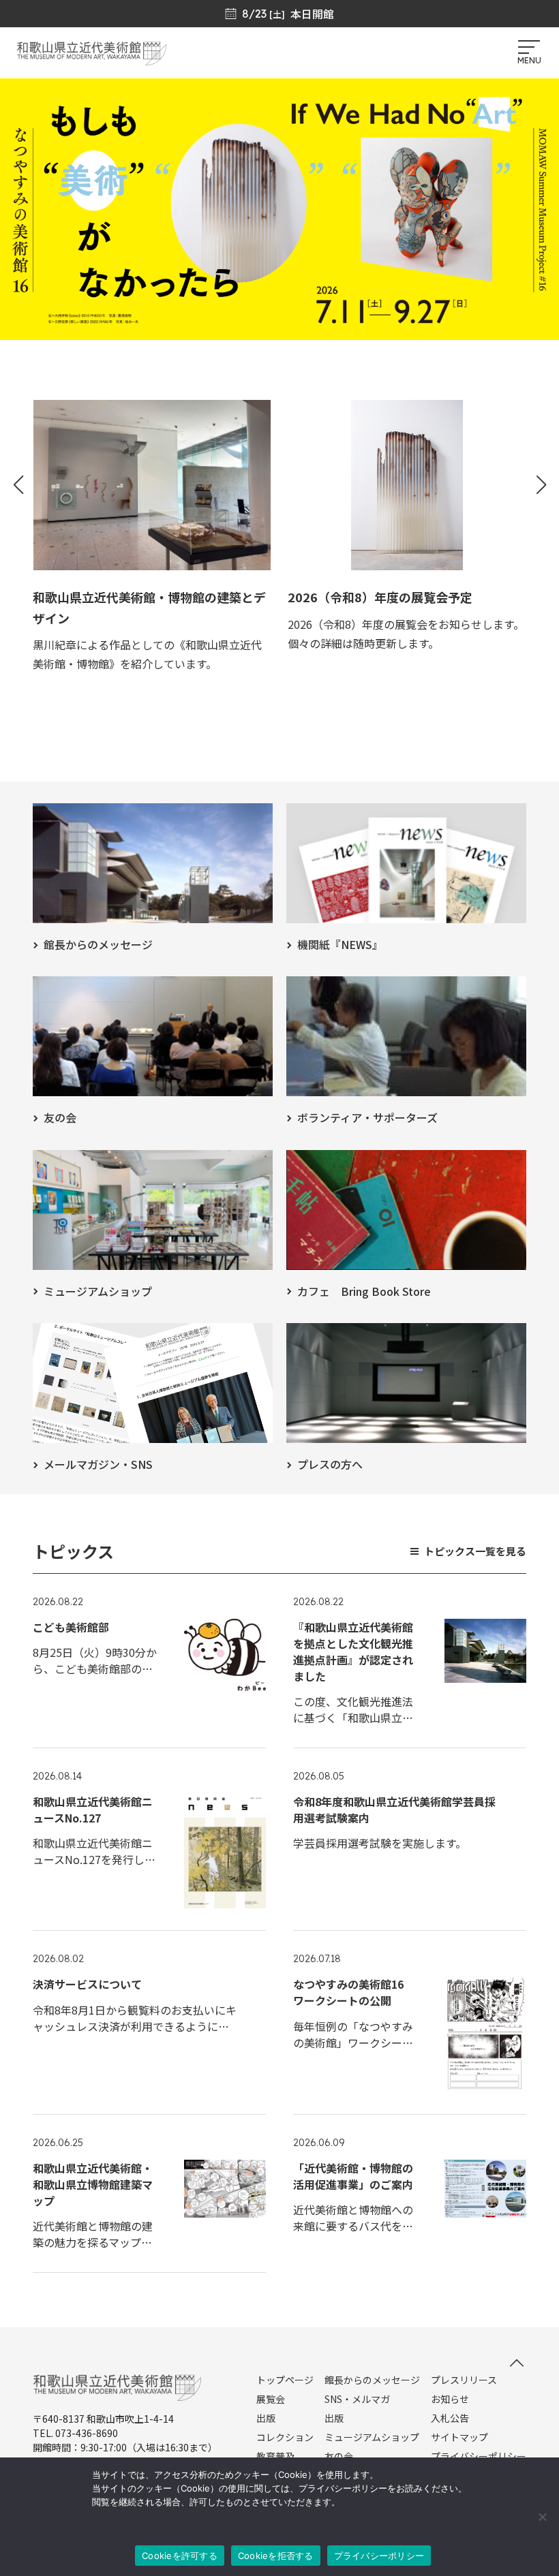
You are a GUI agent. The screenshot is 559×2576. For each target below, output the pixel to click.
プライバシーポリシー (479, 2456)
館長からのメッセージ (372, 2380)
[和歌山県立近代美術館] (91, 59)
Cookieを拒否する (276, 2556)
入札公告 (450, 2418)
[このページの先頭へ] (517, 2363)
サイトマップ (459, 2437)
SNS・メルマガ (357, 2399)
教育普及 (275, 2456)
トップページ (285, 2380)
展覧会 (271, 2399)
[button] (18, 485)
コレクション (285, 2437)
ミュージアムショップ (372, 2437)
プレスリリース (464, 2380)
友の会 (339, 2456)
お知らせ (450, 2399)
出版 (266, 2418)
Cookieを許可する (180, 2556)
